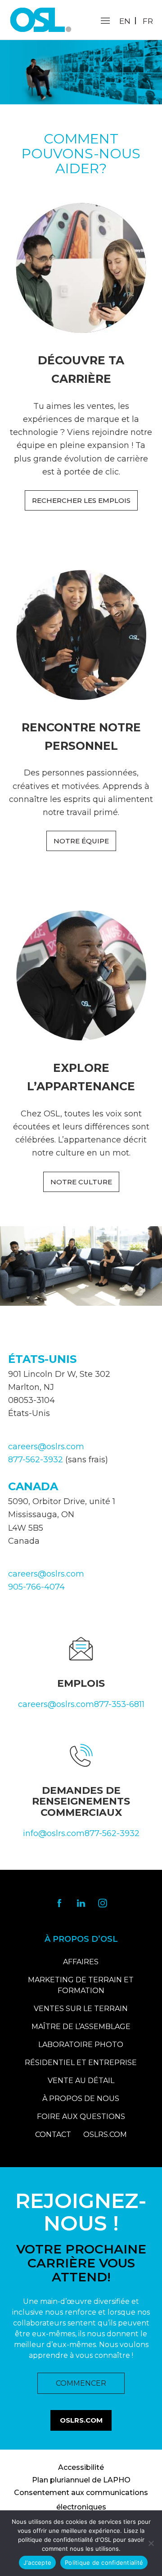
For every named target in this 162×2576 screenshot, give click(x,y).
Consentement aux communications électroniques (81, 2500)
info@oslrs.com (54, 1833)
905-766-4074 (36, 1587)
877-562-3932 (36, 1460)
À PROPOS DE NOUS (81, 2099)
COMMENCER (81, 2383)
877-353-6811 (119, 1704)
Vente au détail (81, 2081)
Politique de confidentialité (104, 2563)
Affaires (81, 1962)
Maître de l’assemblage (81, 2027)
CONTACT (53, 2135)
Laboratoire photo (81, 2045)
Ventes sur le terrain (81, 2009)
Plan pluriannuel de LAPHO (81, 2480)
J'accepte (37, 2563)
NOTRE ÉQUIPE (81, 841)
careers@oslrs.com (46, 1447)
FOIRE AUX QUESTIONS (81, 2117)
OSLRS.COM (105, 2135)
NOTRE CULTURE (81, 1182)
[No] (151, 2543)
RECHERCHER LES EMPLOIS (81, 500)
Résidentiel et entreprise (81, 2063)
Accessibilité (81, 2467)
